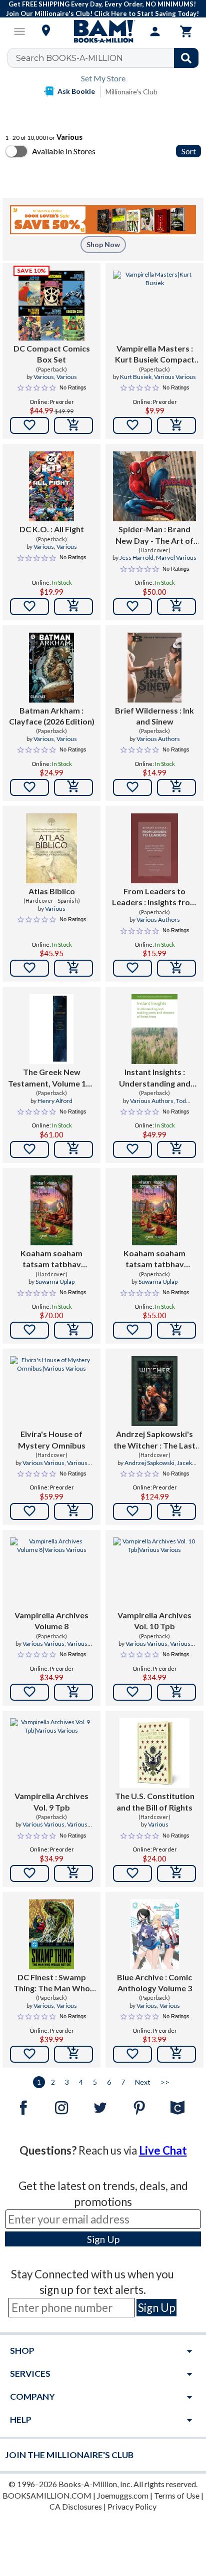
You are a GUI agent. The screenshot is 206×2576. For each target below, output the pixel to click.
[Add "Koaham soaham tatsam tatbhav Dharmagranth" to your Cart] (73, 1330)
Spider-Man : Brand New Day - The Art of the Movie (154, 535)
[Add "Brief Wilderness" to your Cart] (176, 787)
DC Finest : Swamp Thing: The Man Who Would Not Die (52, 1983)
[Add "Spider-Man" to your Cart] (176, 607)
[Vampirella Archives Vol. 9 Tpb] (51, 1753)
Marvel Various (176, 557)
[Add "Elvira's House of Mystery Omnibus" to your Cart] (73, 1511)
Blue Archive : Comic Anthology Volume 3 (154, 1983)
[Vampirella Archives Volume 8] (51, 1572)
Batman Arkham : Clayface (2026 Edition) (52, 716)
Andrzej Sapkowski (149, 1463)
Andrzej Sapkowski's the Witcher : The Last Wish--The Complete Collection (154, 1440)
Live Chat (163, 2150)
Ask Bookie (76, 91)
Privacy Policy (132, 2506)
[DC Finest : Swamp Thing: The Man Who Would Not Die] (52, 1934)
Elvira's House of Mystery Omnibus (52, 1439)
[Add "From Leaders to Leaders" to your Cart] (176, 968)
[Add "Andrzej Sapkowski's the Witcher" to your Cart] (176, 1511)
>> (165, 2082)
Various (44, 377)
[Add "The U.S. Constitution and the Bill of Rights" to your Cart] (176, 1873)
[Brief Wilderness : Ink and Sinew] (154, 668)
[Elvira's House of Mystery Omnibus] (51, 1391)
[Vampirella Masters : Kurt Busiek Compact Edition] (154, 306)
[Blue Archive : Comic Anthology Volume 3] (154, 1934)
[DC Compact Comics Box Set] (51, 306)
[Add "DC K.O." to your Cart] (73, 607)
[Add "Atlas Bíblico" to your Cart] (73, 968)
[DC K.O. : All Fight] (52, 486)
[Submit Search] (186, 58)
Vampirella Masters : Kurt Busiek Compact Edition (155, 355)
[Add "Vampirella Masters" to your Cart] (176, 425)
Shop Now (103, 244)
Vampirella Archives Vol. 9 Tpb (51, 1801)
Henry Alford (55, 1101)
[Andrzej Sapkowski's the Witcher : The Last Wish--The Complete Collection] (155, 1391)
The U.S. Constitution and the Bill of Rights (155, 1801)
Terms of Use (177, 2495)
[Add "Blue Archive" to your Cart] (176, 2054)
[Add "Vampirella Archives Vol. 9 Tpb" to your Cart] (73, 1873)
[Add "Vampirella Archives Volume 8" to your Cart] (73, 1692)
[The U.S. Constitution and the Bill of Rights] (154, 1753)
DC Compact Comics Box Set (52, 354)
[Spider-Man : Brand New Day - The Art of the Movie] (154, 486)
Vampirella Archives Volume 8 (51, 1621)
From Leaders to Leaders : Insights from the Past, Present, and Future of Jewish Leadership (154, 897)
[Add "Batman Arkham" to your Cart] (73, 787)
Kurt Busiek (136, 377)
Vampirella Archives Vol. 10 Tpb (154, 1621)
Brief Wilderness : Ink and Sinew (154, 716)
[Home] (103, 31)
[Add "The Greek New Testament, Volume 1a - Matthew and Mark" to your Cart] (73, 1149)
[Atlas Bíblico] (52, 848)
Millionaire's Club (131, 92)
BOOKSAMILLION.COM (47, 2495)
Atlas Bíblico (52, 891)
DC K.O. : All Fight (52, 529)
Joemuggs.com (123, 2495)
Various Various (175, 377)
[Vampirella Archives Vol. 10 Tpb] (154, 1572)
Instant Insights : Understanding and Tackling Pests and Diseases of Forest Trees (155, 1078)
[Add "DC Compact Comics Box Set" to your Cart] (73, 425)
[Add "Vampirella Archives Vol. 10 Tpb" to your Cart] (176, 1692)
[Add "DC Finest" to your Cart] (73, 2054)
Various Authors (158, 739)
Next (143, 2082)
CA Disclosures (76, 2506)
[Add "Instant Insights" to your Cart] (176, 1149)
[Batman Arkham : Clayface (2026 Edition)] (52, 668)
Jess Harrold (136, 557)
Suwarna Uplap (55, 1282)
